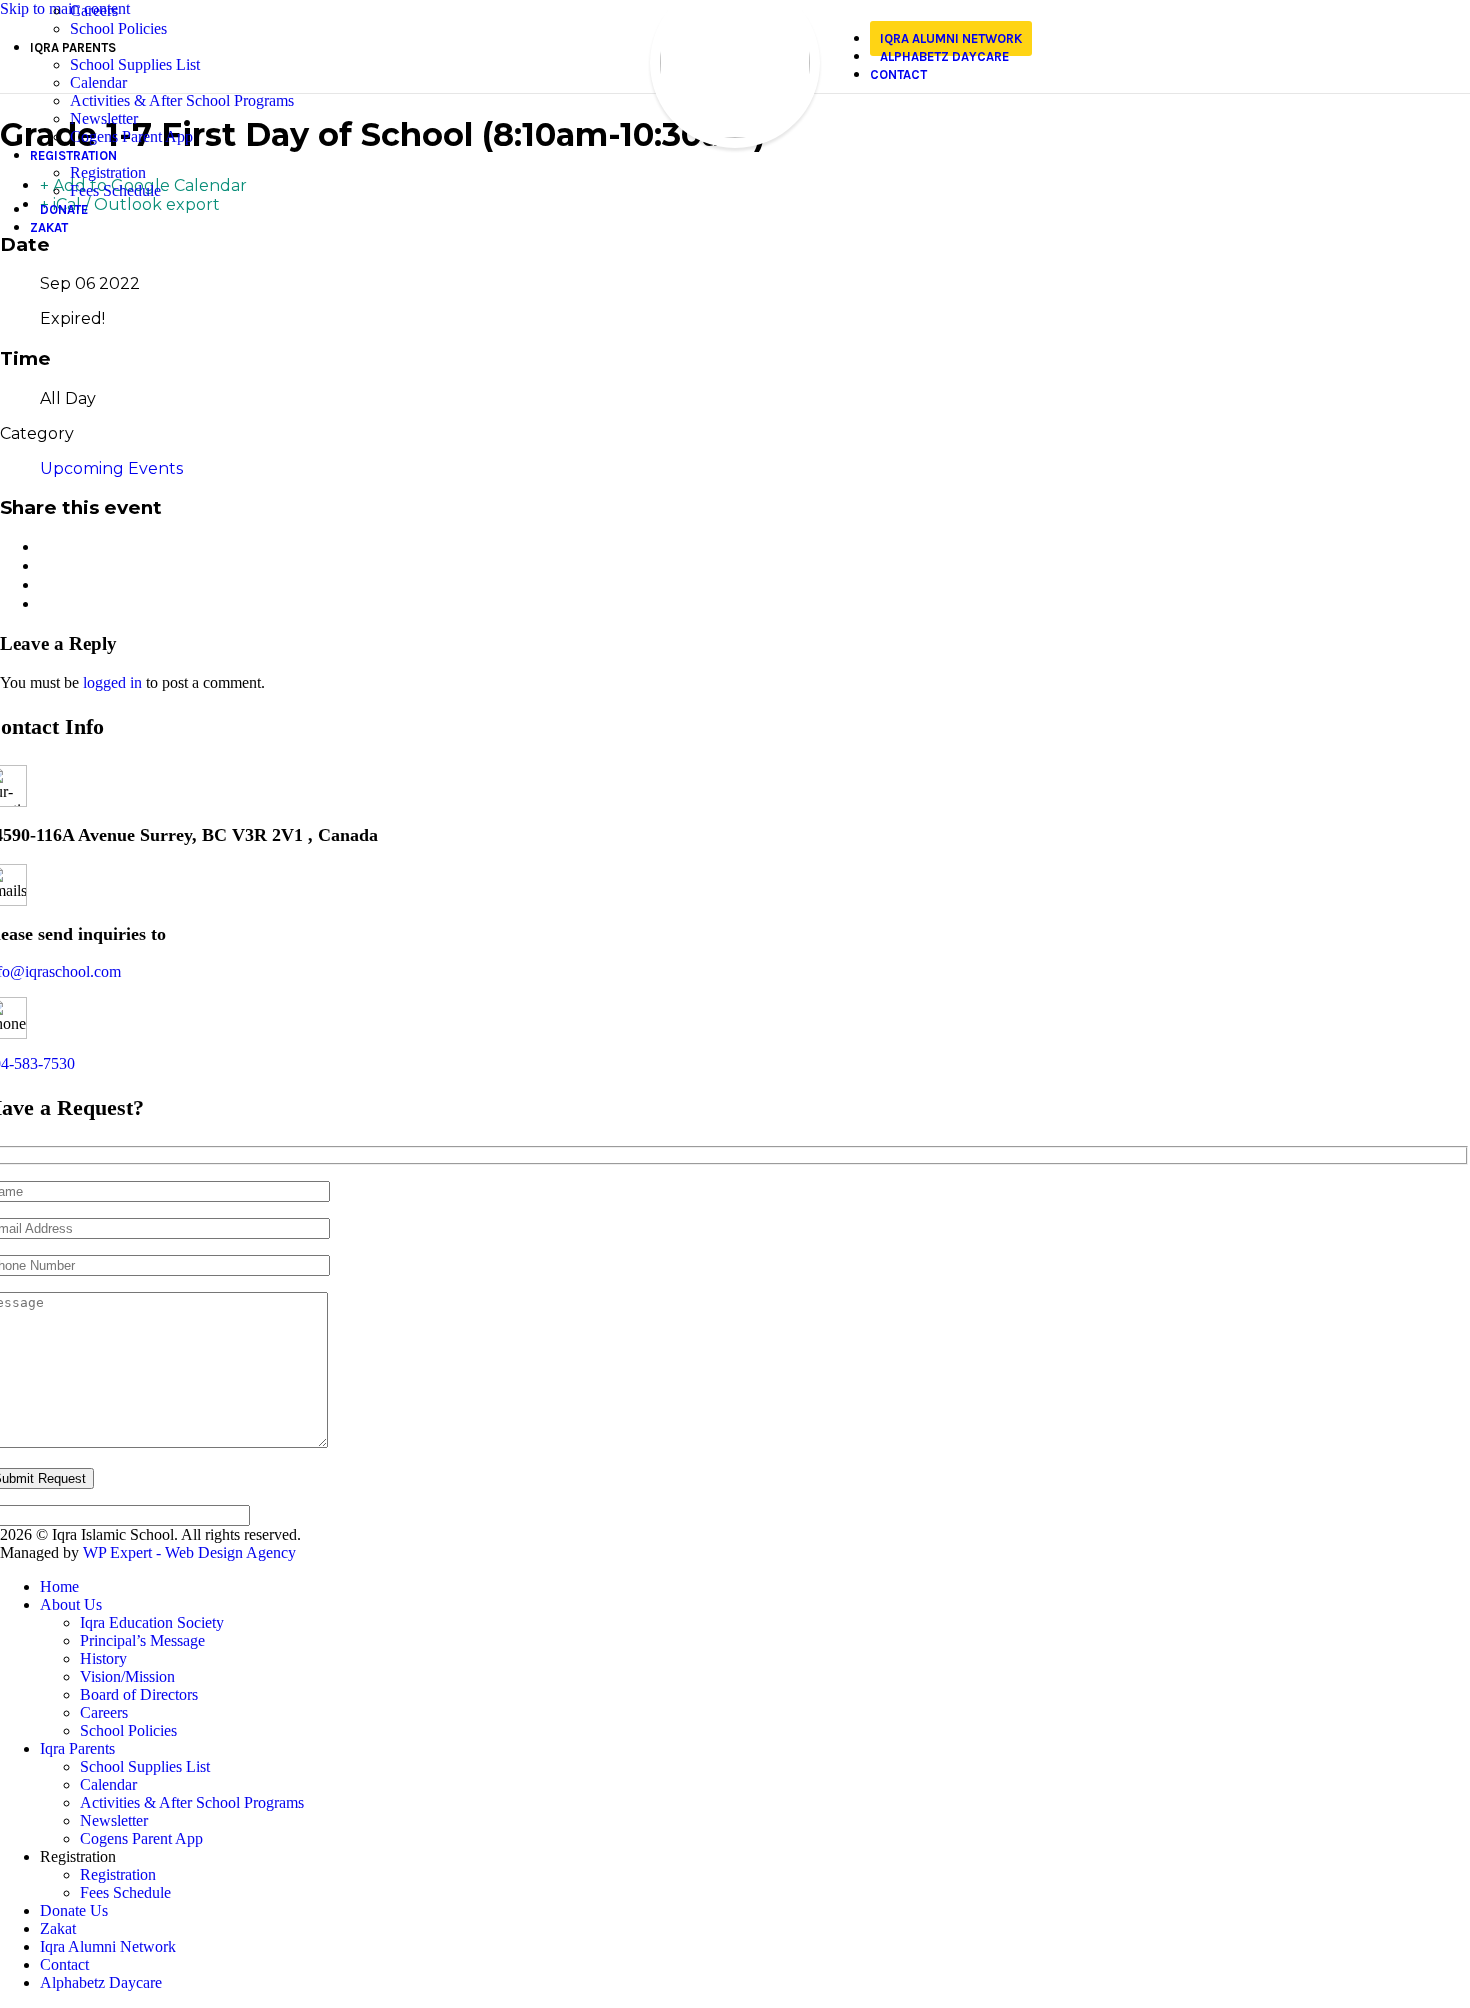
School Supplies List (135, 64)
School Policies (118, 28)
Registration (108, 172)
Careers (94, 10)
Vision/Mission (127, 1676)
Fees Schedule (115, 190)
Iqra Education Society (152, 1622)
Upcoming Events (111, 468)
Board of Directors (139, 1694)
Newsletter (104, 118)
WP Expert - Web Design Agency (189, 1552)
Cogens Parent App (131, 136)
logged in (112, 682)
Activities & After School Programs (182, 100)
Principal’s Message (142, 1640)
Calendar (98, 82)
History (103, 1658)
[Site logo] (735, 132)
